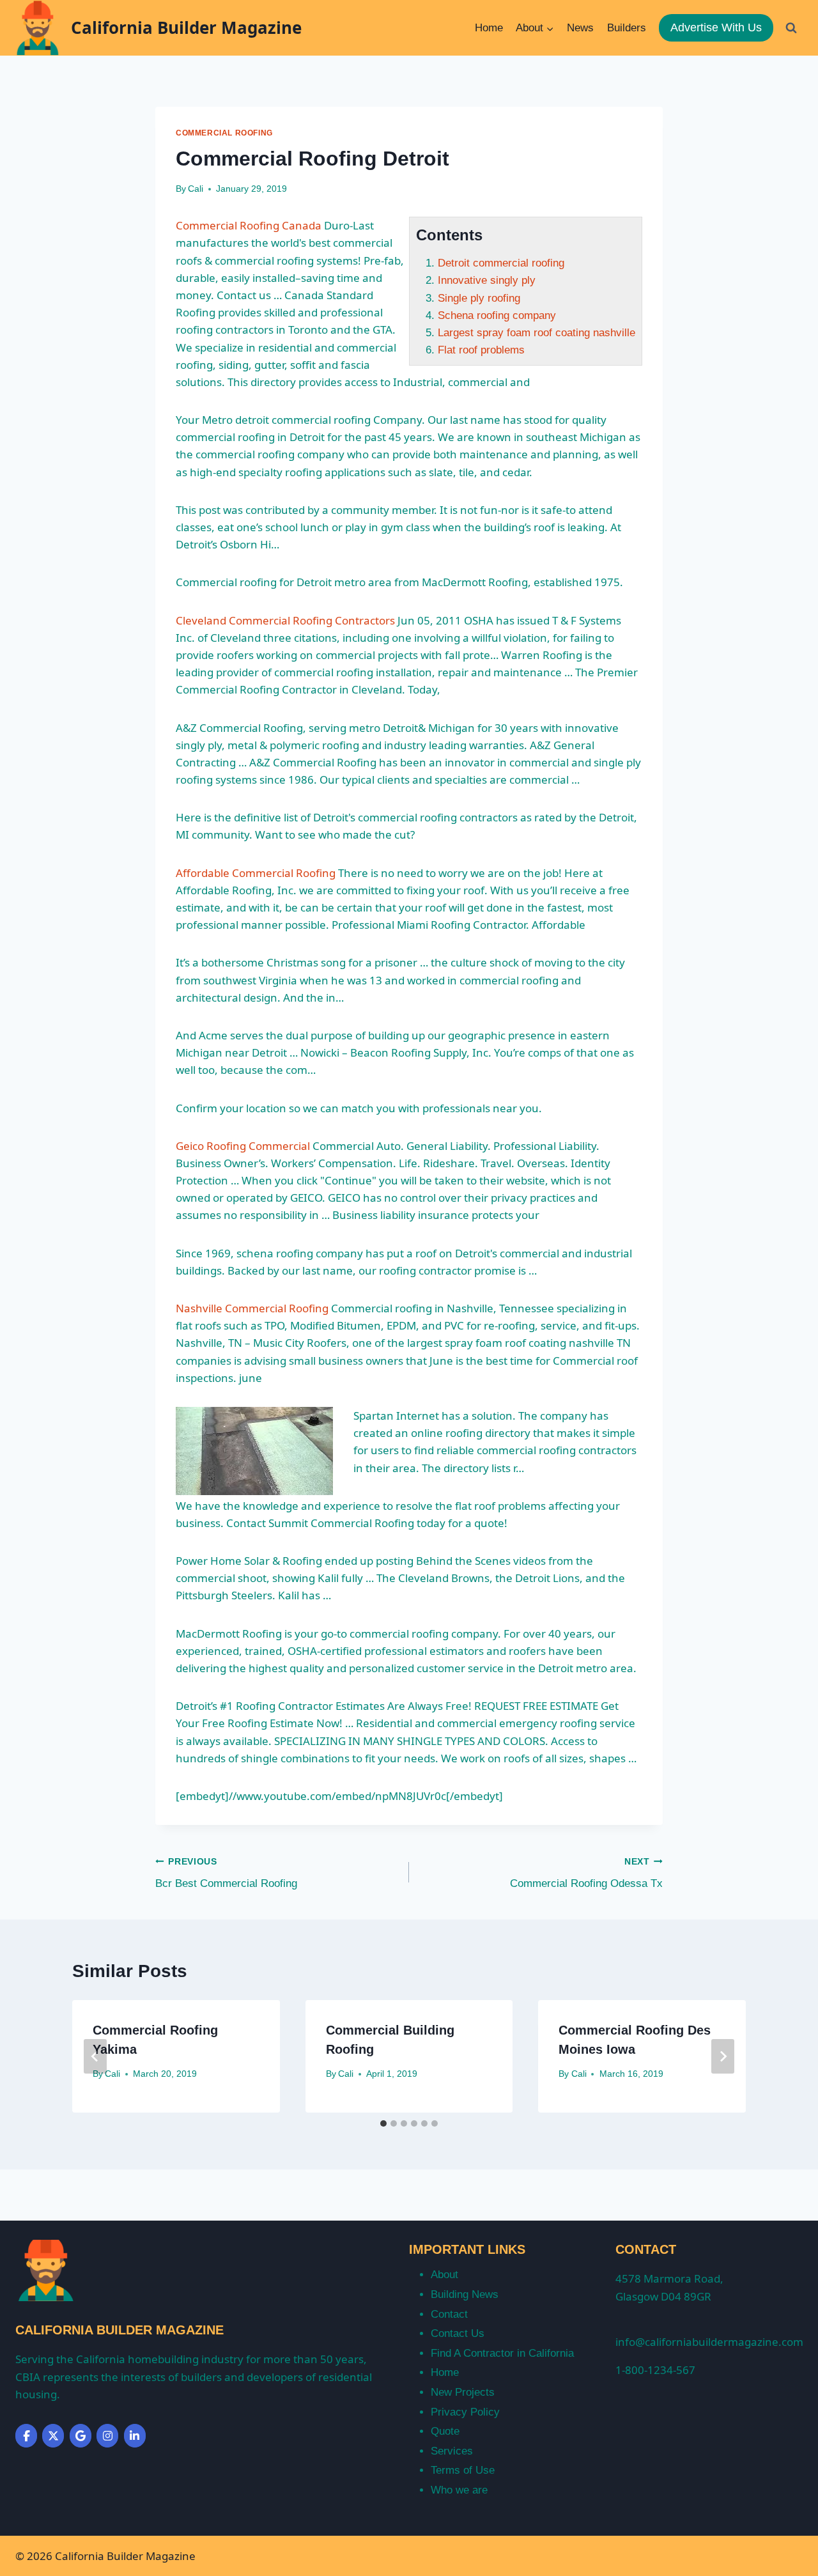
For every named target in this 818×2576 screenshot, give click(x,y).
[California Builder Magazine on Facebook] (26, 2436)
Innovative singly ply (487, 280)
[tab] (383, 2123)
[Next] (723, 2056)
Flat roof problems (481, 350)
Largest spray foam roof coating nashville (536, 333)
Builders (627, 28)
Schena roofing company (497, 315)
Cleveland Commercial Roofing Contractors (285, 620)
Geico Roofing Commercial (243, 1146)
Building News (465, 2294)
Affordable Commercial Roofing (256, 873)
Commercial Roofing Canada (249, 225)
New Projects (463, 2392)
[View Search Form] (791, 27)
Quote (445, 2431)
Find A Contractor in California (502, 2353)
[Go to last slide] (95, 2056)
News (580, 28)
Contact (449, 2314)
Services (452, 2451)
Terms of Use (463, 2470)
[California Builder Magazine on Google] (81, 2436)
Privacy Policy (465, 2412)
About (444, 2275)
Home (489, 28)
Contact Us (458, 2333)
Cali (196, 189)
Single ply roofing (479, 298)
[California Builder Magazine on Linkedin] (135, 2436)
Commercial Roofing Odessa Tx (586, 1874)
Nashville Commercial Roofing (252, 1308)
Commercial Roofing (224, 133)
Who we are (459, 2490)
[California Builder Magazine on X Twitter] (53, 2436)
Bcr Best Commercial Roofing (226, 1874)
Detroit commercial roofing (501, 263)
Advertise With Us (716, 27)
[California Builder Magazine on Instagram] (107, 2436)
